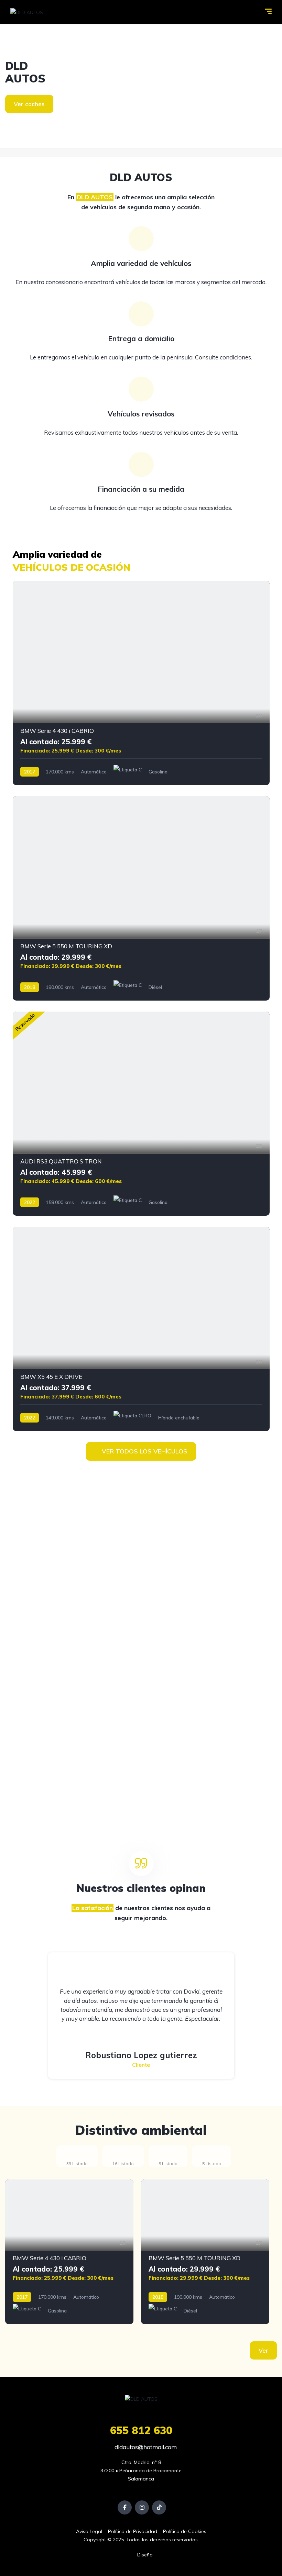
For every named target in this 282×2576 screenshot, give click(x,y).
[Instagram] (142, 2507)
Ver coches (29, 104)
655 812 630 (141, 2430)
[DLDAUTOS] (141, 86)
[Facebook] (125, 2507)
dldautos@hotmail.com (145, 2447)
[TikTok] (159, 2507)
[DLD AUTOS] (27, 12)
